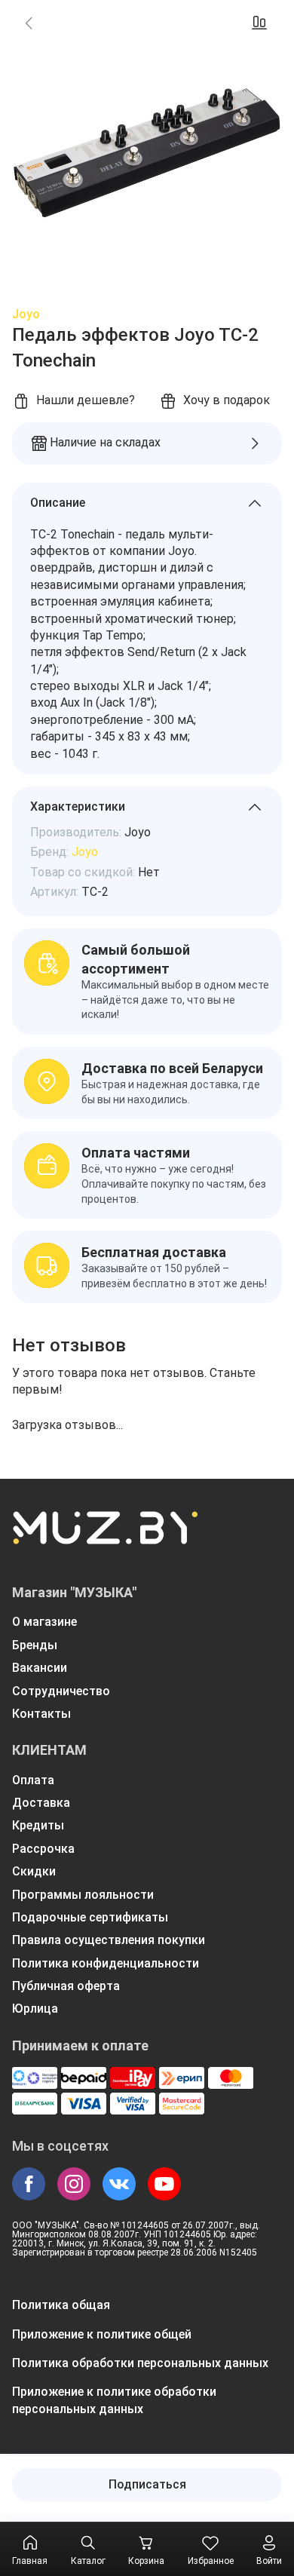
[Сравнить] (259, 23)
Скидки (34, 1871)
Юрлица (35, 2009)
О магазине (44, 1622)
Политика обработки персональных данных (140, 2363)
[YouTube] (164, 2184)
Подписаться (147, 2484)
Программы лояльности (83, 1895)
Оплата (33, 1780)
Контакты (41, 1714)
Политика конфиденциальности (106, 1963)
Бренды (35, 1645)
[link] (29, 23)
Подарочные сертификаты (90, 1917)
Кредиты (38, 1825)
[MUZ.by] (105, 1538)
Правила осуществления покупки (109, 1940)
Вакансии (40, 1668)
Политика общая (61, 2305)
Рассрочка (43, 1849)
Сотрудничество (61, 1691)
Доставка (41, 1803)
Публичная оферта (66, 1986)
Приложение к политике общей (102, 2334)
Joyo (26, 314)
